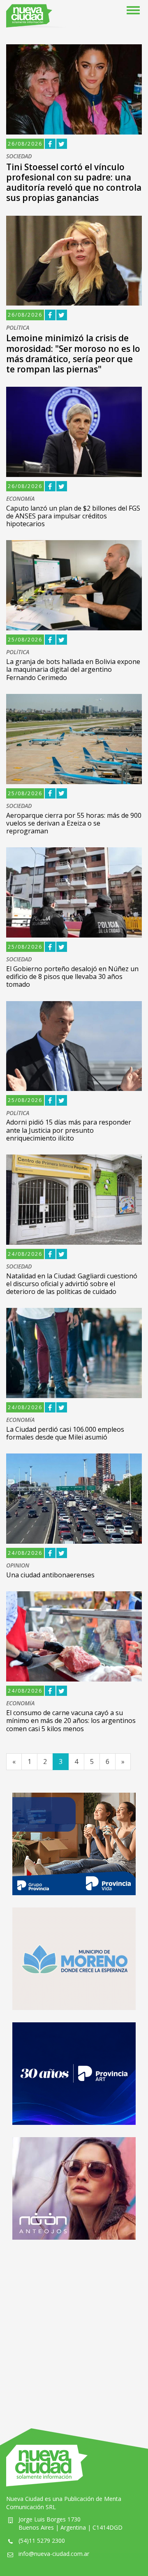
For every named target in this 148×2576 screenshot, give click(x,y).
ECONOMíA (20, 499)
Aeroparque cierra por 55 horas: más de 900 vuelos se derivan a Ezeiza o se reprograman (74, 823)
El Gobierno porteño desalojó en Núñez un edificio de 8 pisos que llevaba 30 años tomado (72, 977)
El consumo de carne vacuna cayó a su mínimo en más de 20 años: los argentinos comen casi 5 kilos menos (71, 1720)
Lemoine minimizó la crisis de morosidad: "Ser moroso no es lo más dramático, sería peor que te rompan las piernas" (73, 354)
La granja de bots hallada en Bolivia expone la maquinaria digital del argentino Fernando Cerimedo (73, 669)
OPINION (18, 1566)
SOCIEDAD (19, 156)
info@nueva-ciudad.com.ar (54, 2554)
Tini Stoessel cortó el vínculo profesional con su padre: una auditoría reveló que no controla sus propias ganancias (74, 183)
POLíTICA (18, 328)
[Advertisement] (74, 2326)
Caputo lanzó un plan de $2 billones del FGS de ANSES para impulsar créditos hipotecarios (73, 516)
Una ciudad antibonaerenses (50, 1575)
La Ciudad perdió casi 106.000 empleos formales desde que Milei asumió (65, 1433)
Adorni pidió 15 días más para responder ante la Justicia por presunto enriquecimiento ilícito (69, 1130)
